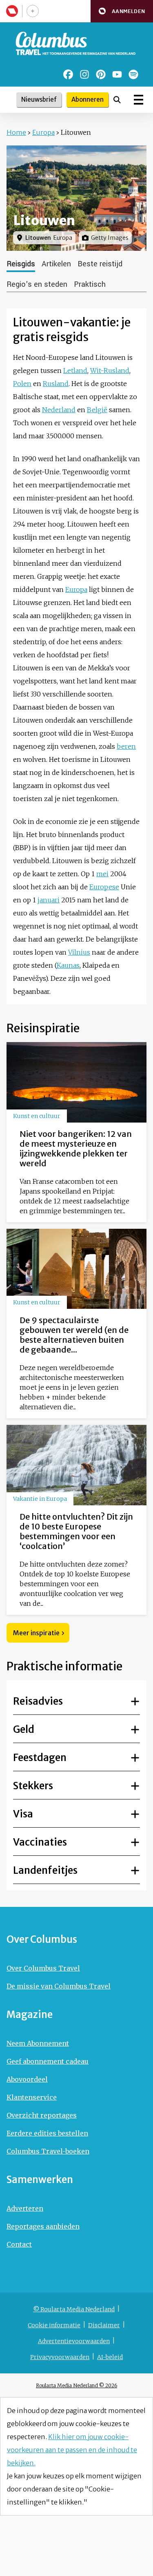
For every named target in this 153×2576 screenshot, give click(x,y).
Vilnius (79, 952)
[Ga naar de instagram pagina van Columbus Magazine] (84, 74)
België (97, 410)
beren (126, 746)
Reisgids (21, 264)
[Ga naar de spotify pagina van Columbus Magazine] (133, 74)
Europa (43, 132)
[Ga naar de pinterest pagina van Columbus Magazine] (101, 74)
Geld (24, 1729)
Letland (75, 371)
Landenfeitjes (45, 1870)
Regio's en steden (37, 284)
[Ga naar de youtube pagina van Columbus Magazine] (117, 74)
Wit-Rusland (110, 371)
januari (49, 900)
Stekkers (33, 1786)
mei (102, 874)
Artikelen (56, 264)
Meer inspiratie (36, 1633)
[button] (122, 11)
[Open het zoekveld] (117, 100)
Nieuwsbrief (39, 99)
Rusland (56, 384)
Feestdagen (40, 1758)
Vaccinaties (40, 1842)
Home (16, 132)
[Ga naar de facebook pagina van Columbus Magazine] (68, 74)
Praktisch (90, 284)
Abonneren (88, 99)
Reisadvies (38, 1701)
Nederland (59, 410)
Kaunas (68, 965)
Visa (23, 1814)
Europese (104, 887)
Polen (22, 384)
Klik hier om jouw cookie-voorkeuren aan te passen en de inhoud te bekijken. (72, 2450)
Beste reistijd (100, 264)
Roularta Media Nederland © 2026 (76, 2385)
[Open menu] (139, 100)
